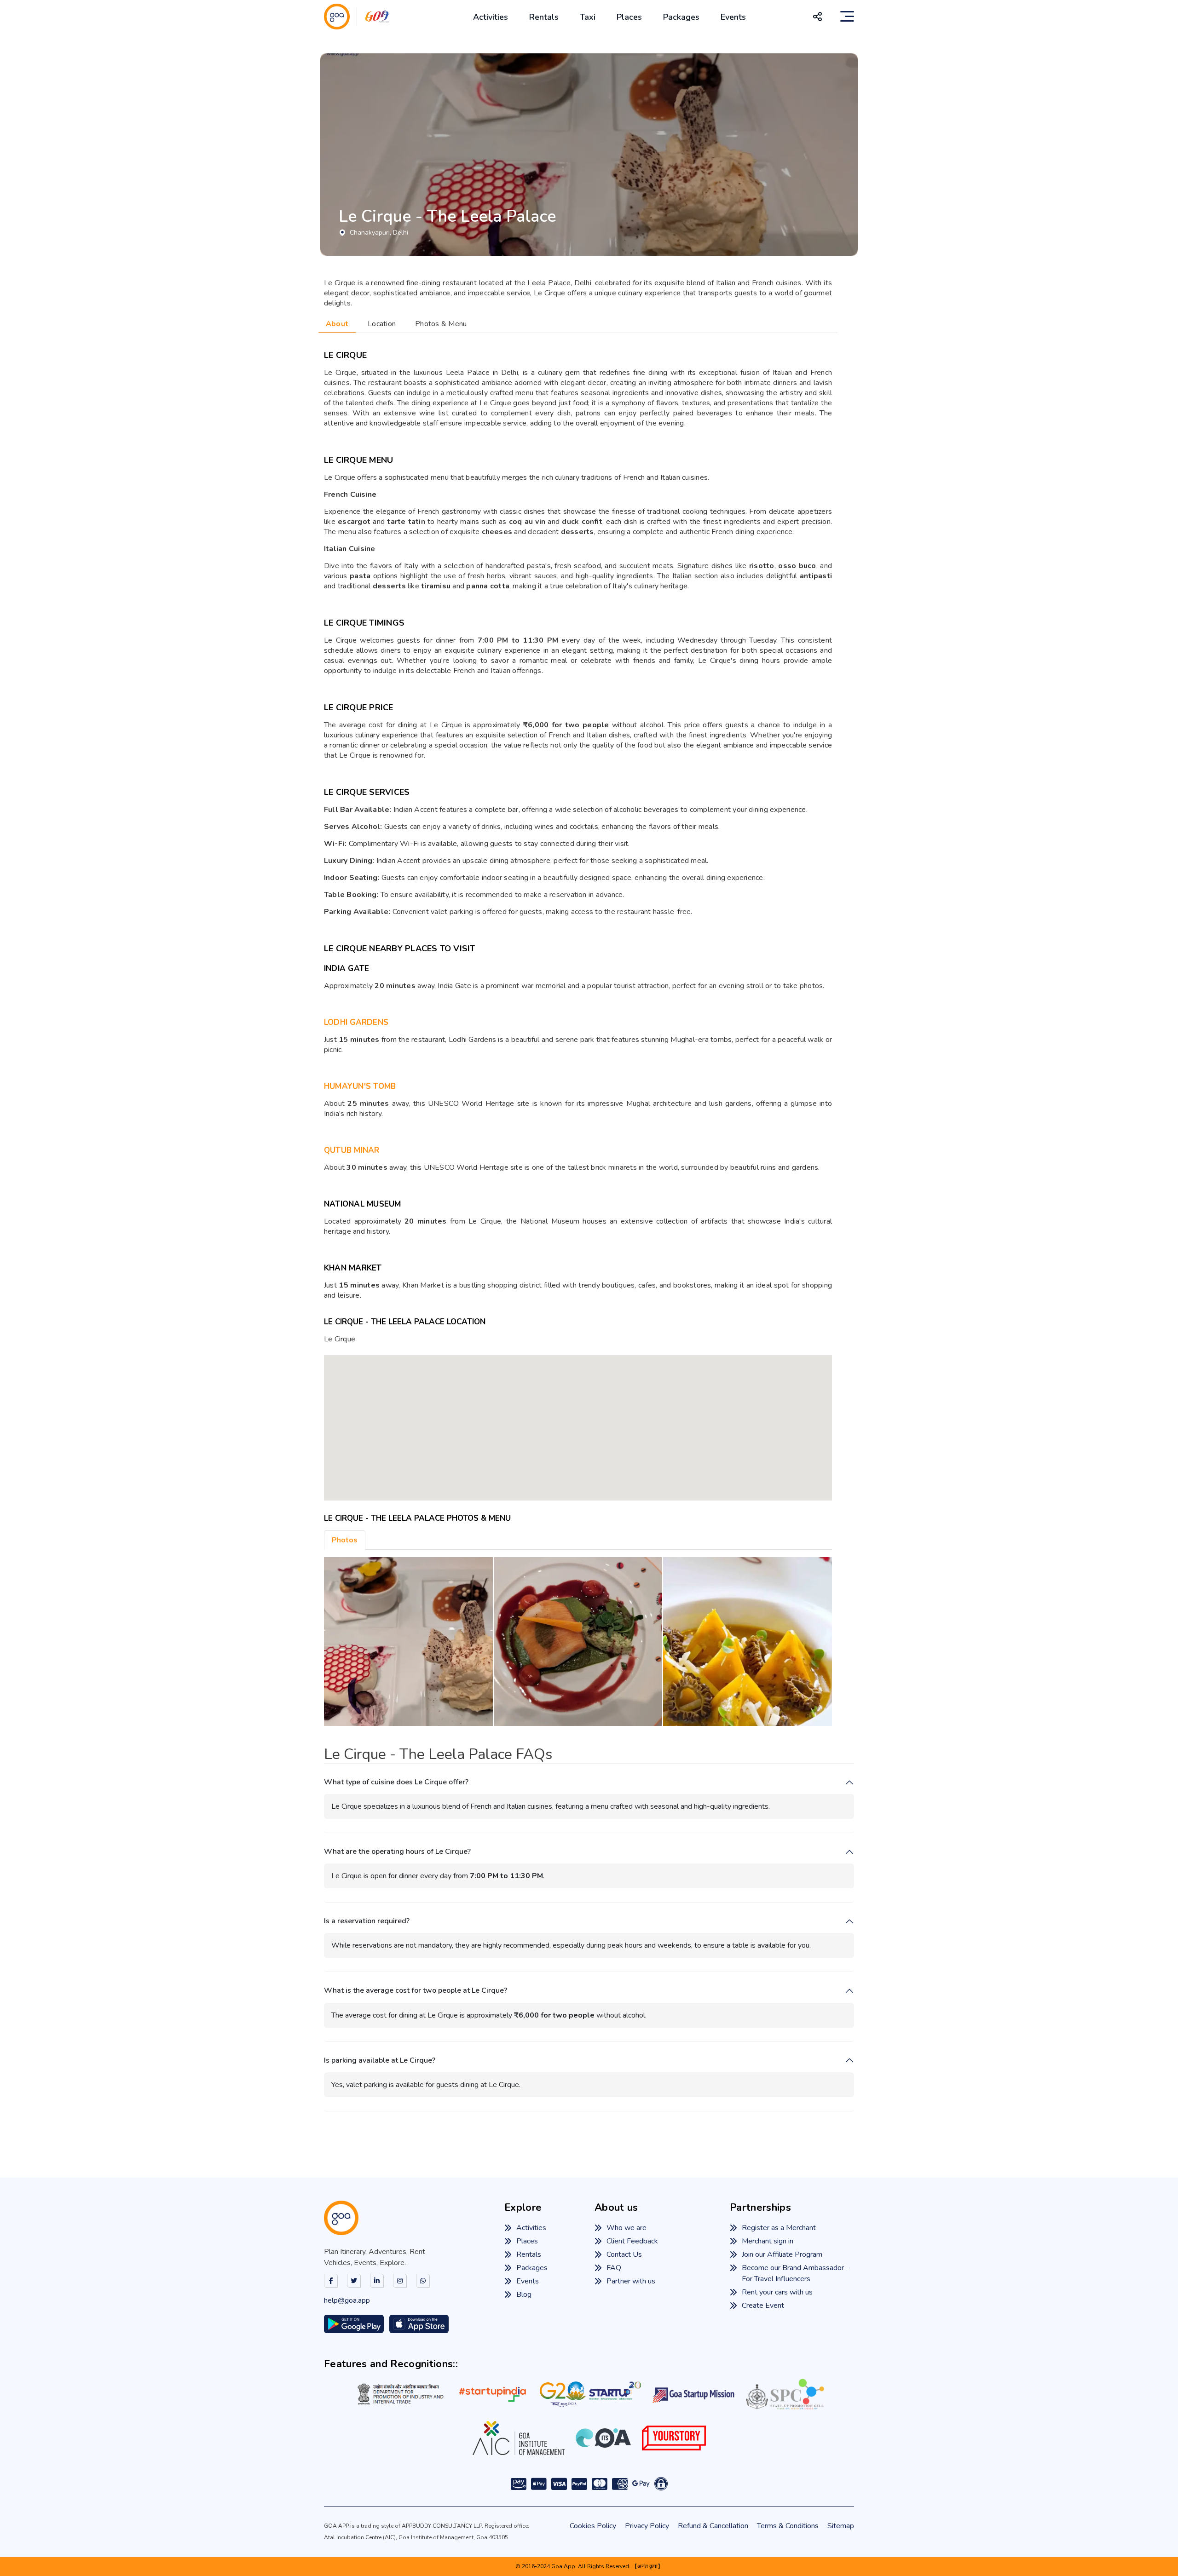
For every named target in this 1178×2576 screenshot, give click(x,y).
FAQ (614, 2268)
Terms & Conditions (788, 2526)
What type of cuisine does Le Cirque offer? (396, 1782)
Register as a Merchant (779, 2228)
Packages (681, 17)
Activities (491, 17)
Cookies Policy (593, 2526)
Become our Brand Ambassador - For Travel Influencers (795, 2273)
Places (629, 17)
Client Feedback (632, 2241)
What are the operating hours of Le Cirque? (397, 1852)
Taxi (588, 17)
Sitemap (841, 2526)
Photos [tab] (345, 1540)
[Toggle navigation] (847, 17)
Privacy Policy (647, 2526)
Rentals (544, 17)
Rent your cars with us (777, 2292)
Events (733, 17)
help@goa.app (347, 2300)
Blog (524, 2294)
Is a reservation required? (367, 1921)
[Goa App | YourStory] (674, 2438)
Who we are (627, 2228)
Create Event (763, 2306)
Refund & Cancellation (713, 2526)
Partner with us (631, 2281)
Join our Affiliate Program (782, 2254)
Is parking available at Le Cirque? (380, 2061)
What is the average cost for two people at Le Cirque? (416, 1991)
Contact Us (624, 2254)
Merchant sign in (768, 2241)
